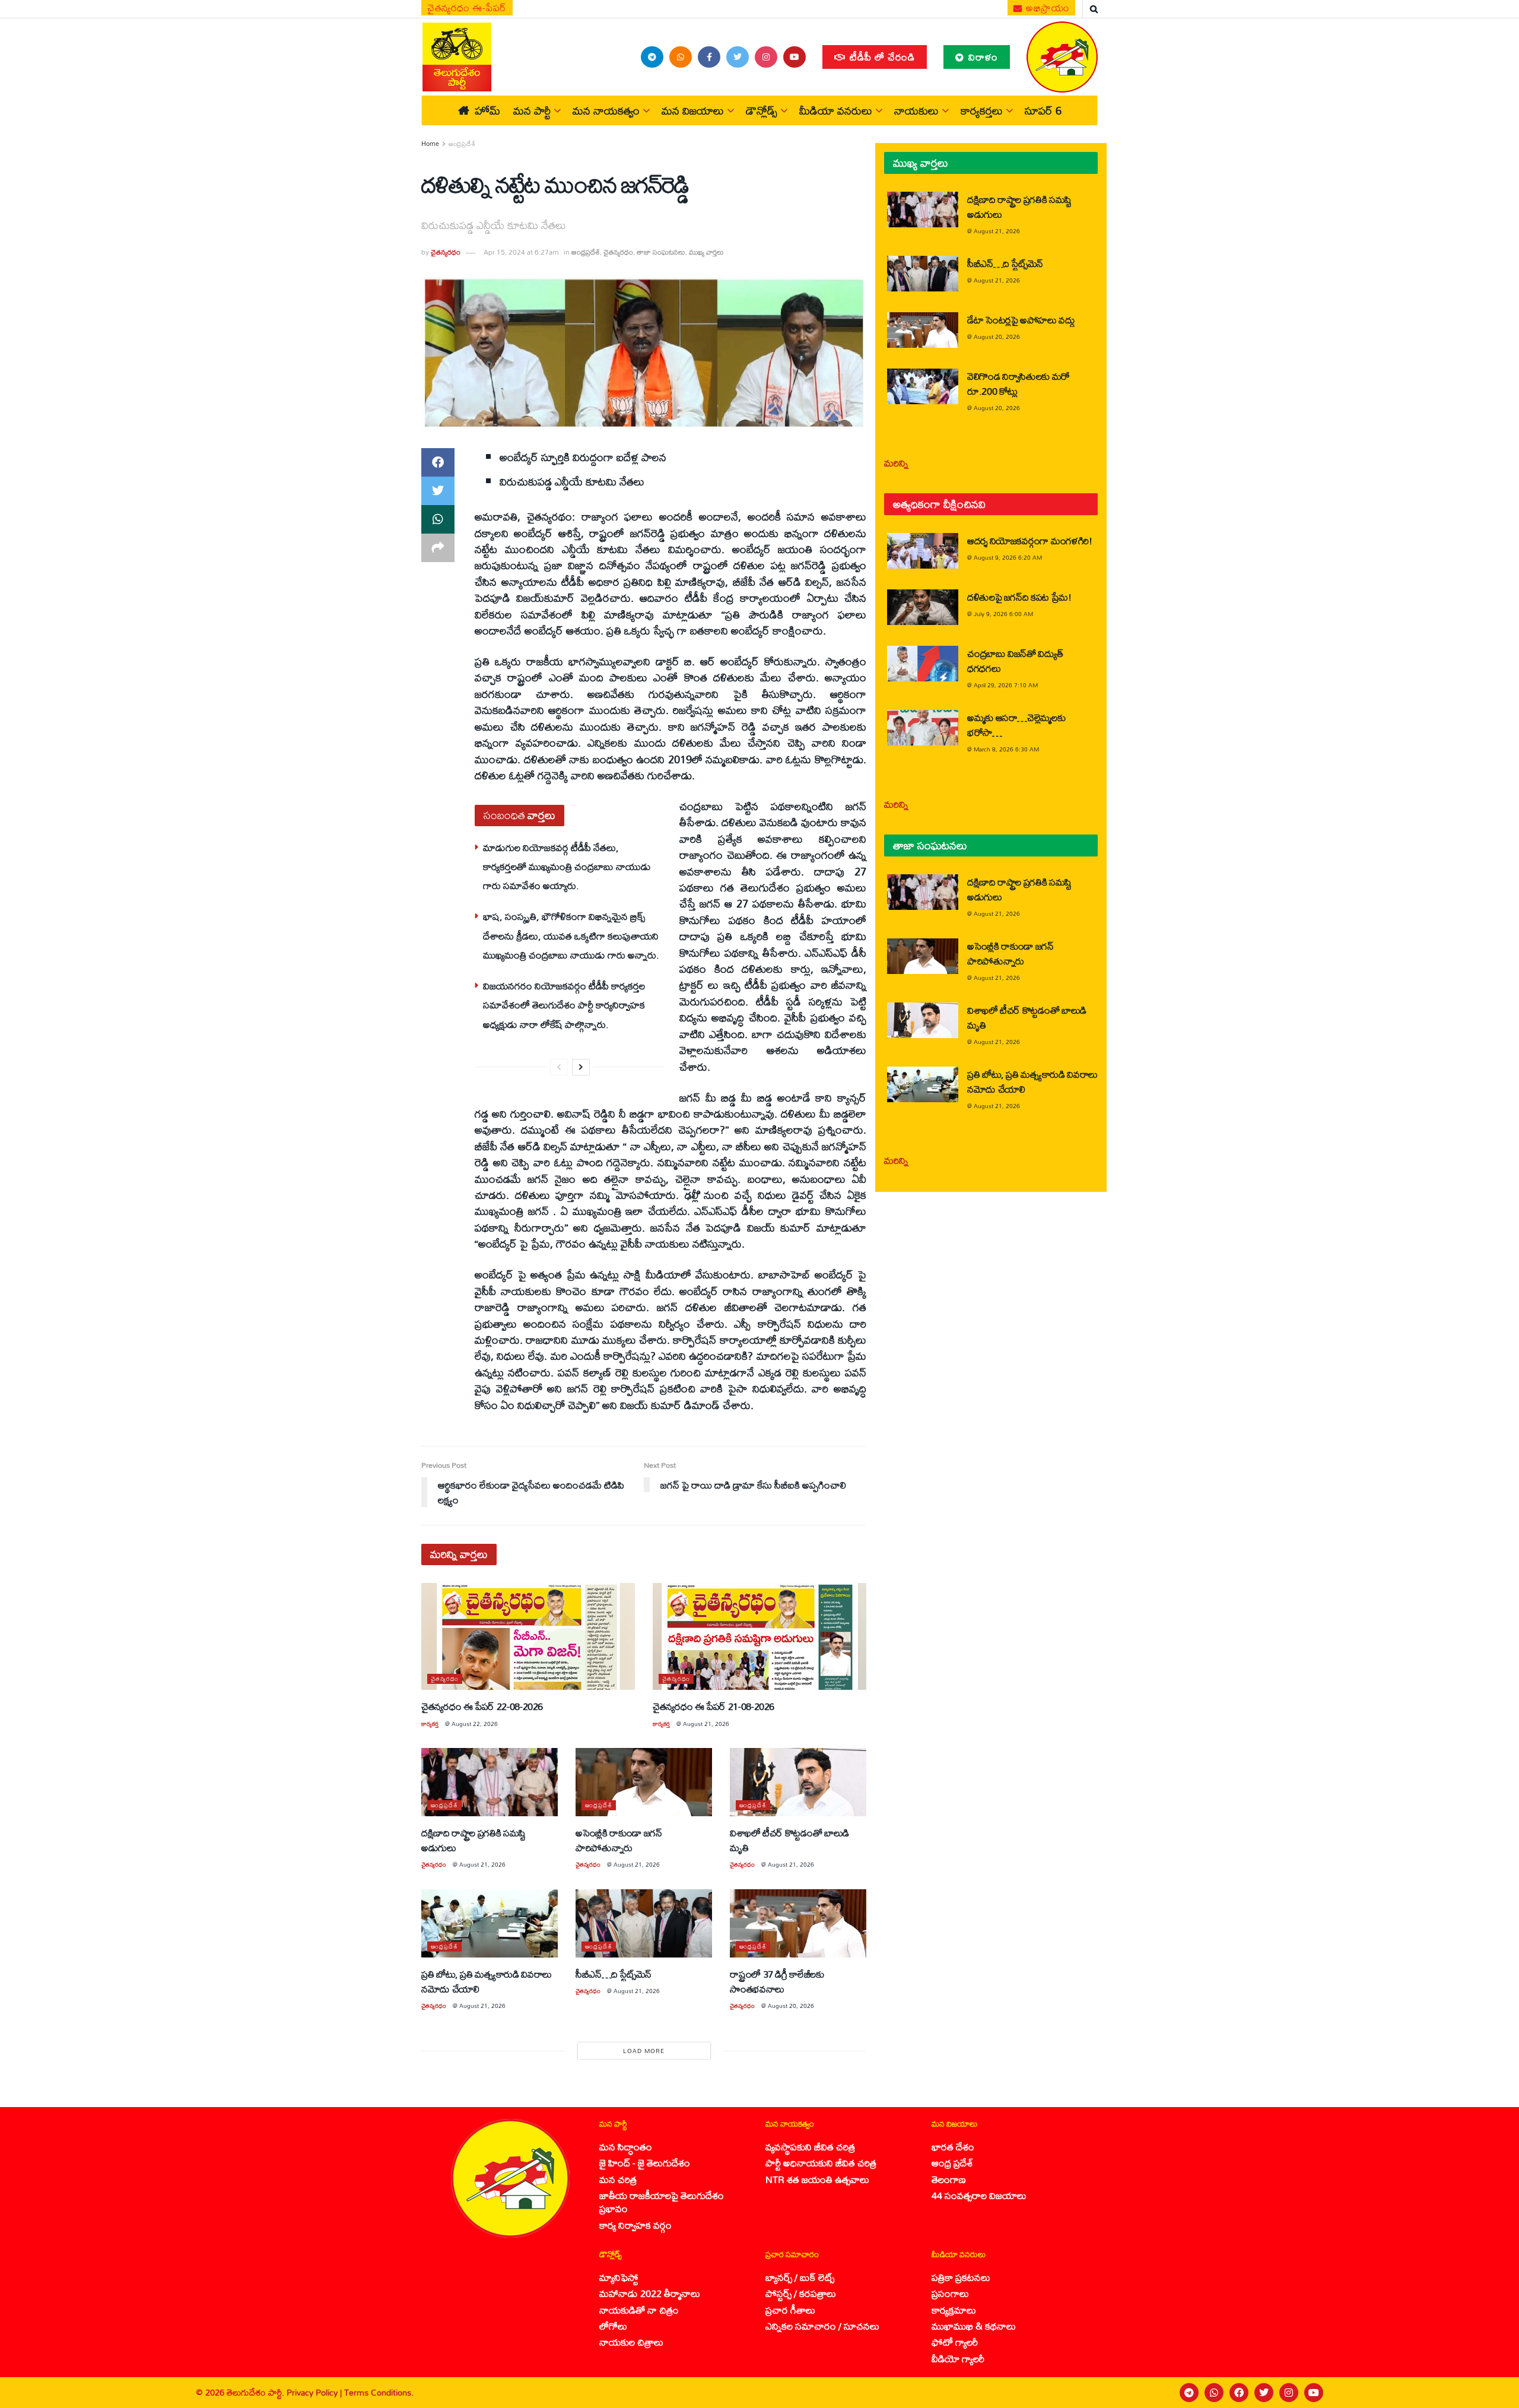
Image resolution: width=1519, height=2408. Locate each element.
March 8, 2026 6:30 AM (1006, 749)
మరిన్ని (896, 463)
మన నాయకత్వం (606, 110)
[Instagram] (1289, 2393)
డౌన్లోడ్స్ (762, 110)
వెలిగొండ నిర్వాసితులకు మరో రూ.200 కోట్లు (1019, 383)
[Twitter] (1264, 2393)
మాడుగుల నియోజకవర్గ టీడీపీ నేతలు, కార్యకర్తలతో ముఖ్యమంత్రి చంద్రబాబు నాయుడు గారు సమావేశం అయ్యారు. (567, 867)
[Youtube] (1314, 2393)
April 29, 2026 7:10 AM (1006, 685)
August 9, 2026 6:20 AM (1008, 557)
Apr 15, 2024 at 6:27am (521, 252)
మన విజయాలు (693, 110)
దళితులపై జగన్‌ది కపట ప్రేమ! (1019, 597)
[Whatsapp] (1214, 2393)
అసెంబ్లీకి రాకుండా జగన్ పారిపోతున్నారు (619, 1840)
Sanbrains (1494, 2393)
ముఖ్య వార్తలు (706, 252)
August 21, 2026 (706, 1724)
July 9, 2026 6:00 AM (1003, 614)
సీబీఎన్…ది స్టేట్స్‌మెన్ (614, 1974)
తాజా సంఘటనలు (661, 252)
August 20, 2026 (791, 2006)
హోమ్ (487, 110)
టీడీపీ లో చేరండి (881, 57)
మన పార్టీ (532, 110)
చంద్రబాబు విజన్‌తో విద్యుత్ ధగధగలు (1015, 661)
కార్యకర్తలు (982, 110)
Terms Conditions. (379, 2392)
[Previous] (559, 1067)
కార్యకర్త (430, 1724)
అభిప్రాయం (1047, 8)
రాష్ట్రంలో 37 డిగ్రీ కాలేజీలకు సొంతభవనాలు (777, 1981)
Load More (644, 2051)
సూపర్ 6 (1043, 110)
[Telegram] (1189, 2393)
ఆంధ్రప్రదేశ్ (462, 144)
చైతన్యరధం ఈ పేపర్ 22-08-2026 (482, 1706)
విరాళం (982, 57)
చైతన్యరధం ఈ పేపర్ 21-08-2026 (714, 1706)
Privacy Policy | (315, 2392)
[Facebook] (1239, 2393)
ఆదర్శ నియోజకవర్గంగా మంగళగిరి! (1030, 540)
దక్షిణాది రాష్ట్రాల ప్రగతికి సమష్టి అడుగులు (474, 1840)
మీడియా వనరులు (836, 110)
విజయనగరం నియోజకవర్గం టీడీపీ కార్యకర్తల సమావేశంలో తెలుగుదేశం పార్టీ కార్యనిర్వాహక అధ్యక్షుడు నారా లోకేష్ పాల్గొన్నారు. (564, 1005)
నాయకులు (916, 110)
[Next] (581, 1067)
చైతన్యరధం (446, 252)
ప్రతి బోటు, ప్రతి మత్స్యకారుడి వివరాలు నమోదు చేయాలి (487, 1981)
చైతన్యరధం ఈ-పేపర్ (467, 8)
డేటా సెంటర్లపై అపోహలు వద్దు (1021, 320)
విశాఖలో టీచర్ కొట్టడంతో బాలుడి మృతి (789, 1840)
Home (430, 144)
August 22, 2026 (475, 1724)
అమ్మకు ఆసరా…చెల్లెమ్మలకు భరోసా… (1016, 725)
